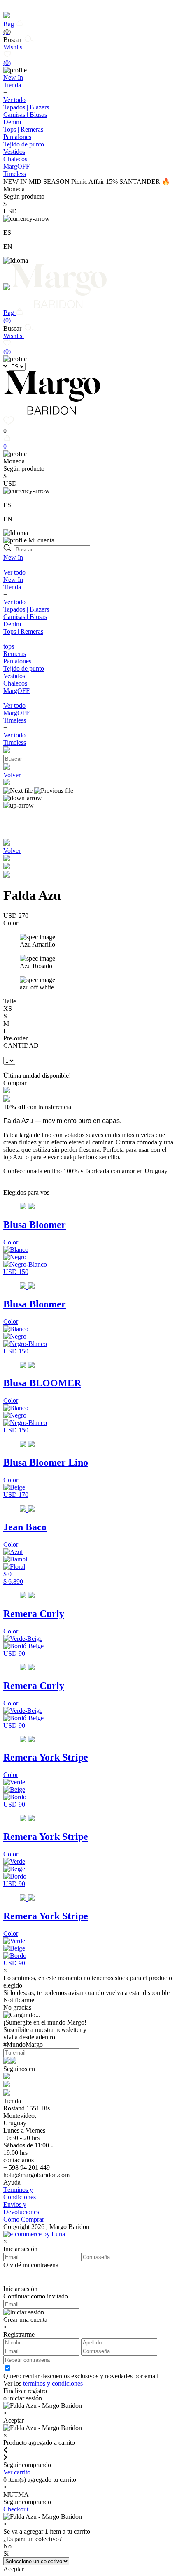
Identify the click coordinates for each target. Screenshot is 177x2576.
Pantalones (17, 137)
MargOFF (16, 691)
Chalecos (15, 159)
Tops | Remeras (23, 129)
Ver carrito (17, 2472)
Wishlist (14, 55)
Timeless (15, 720)
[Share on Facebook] (7, 867)
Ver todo (14, 100)
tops (9, 646)
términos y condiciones (53, 2383)
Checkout (16, 2509)
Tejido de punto (24, 144)
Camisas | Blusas (25, 115)
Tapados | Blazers (26, 107)
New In (13, 557)
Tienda (12, 587)
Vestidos (14, 152)
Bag (9, 28)
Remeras (15, 654)
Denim (12, 122)
